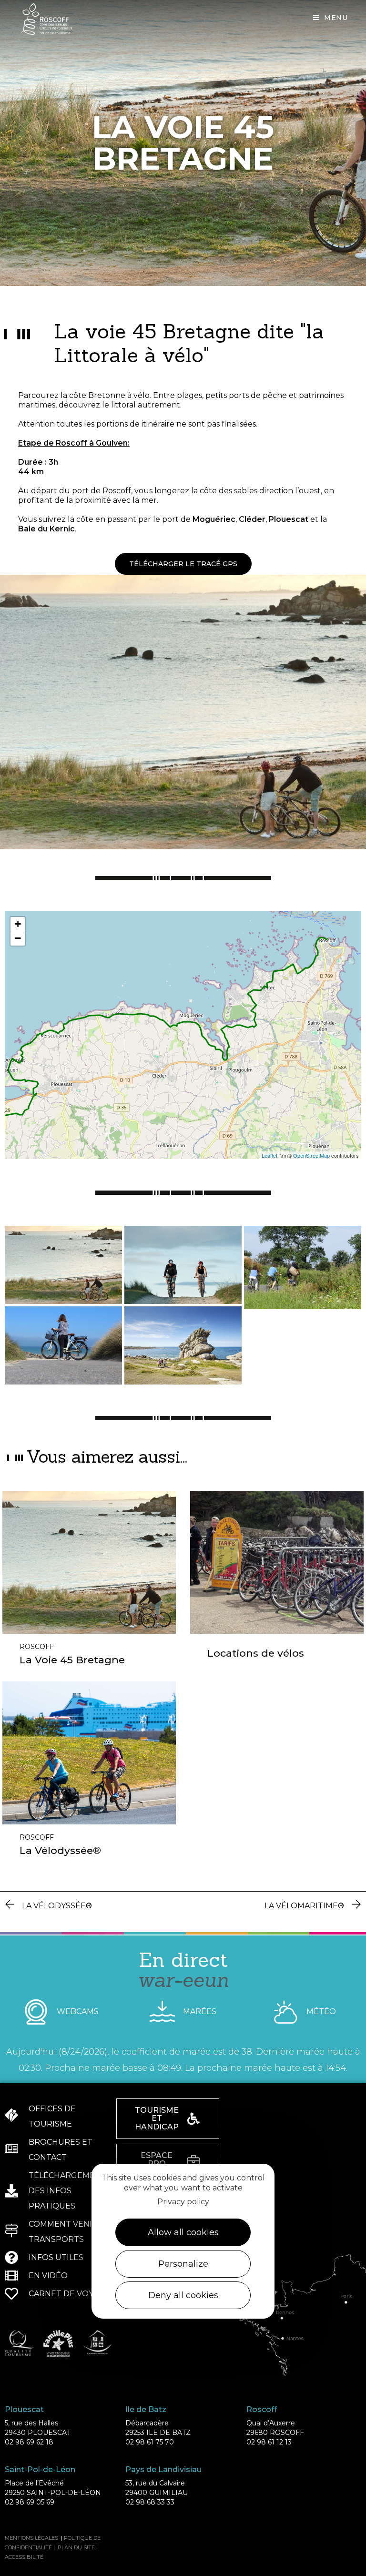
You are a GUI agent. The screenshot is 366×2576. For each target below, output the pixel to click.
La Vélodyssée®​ (60, 1850)
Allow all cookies (183, 2232)
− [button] (18, 938)
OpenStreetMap (311, 1155)
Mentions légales (31, 2538)
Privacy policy (183, 2202)
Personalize (183, 2264)
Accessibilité (24, 2557)
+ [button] (18, 924)
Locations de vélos (256, 1653)
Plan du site (76, 2547)
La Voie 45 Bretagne (72, 1660)
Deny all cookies (183, 2295)
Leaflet (269, 1155)
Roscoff (37, 1647)
